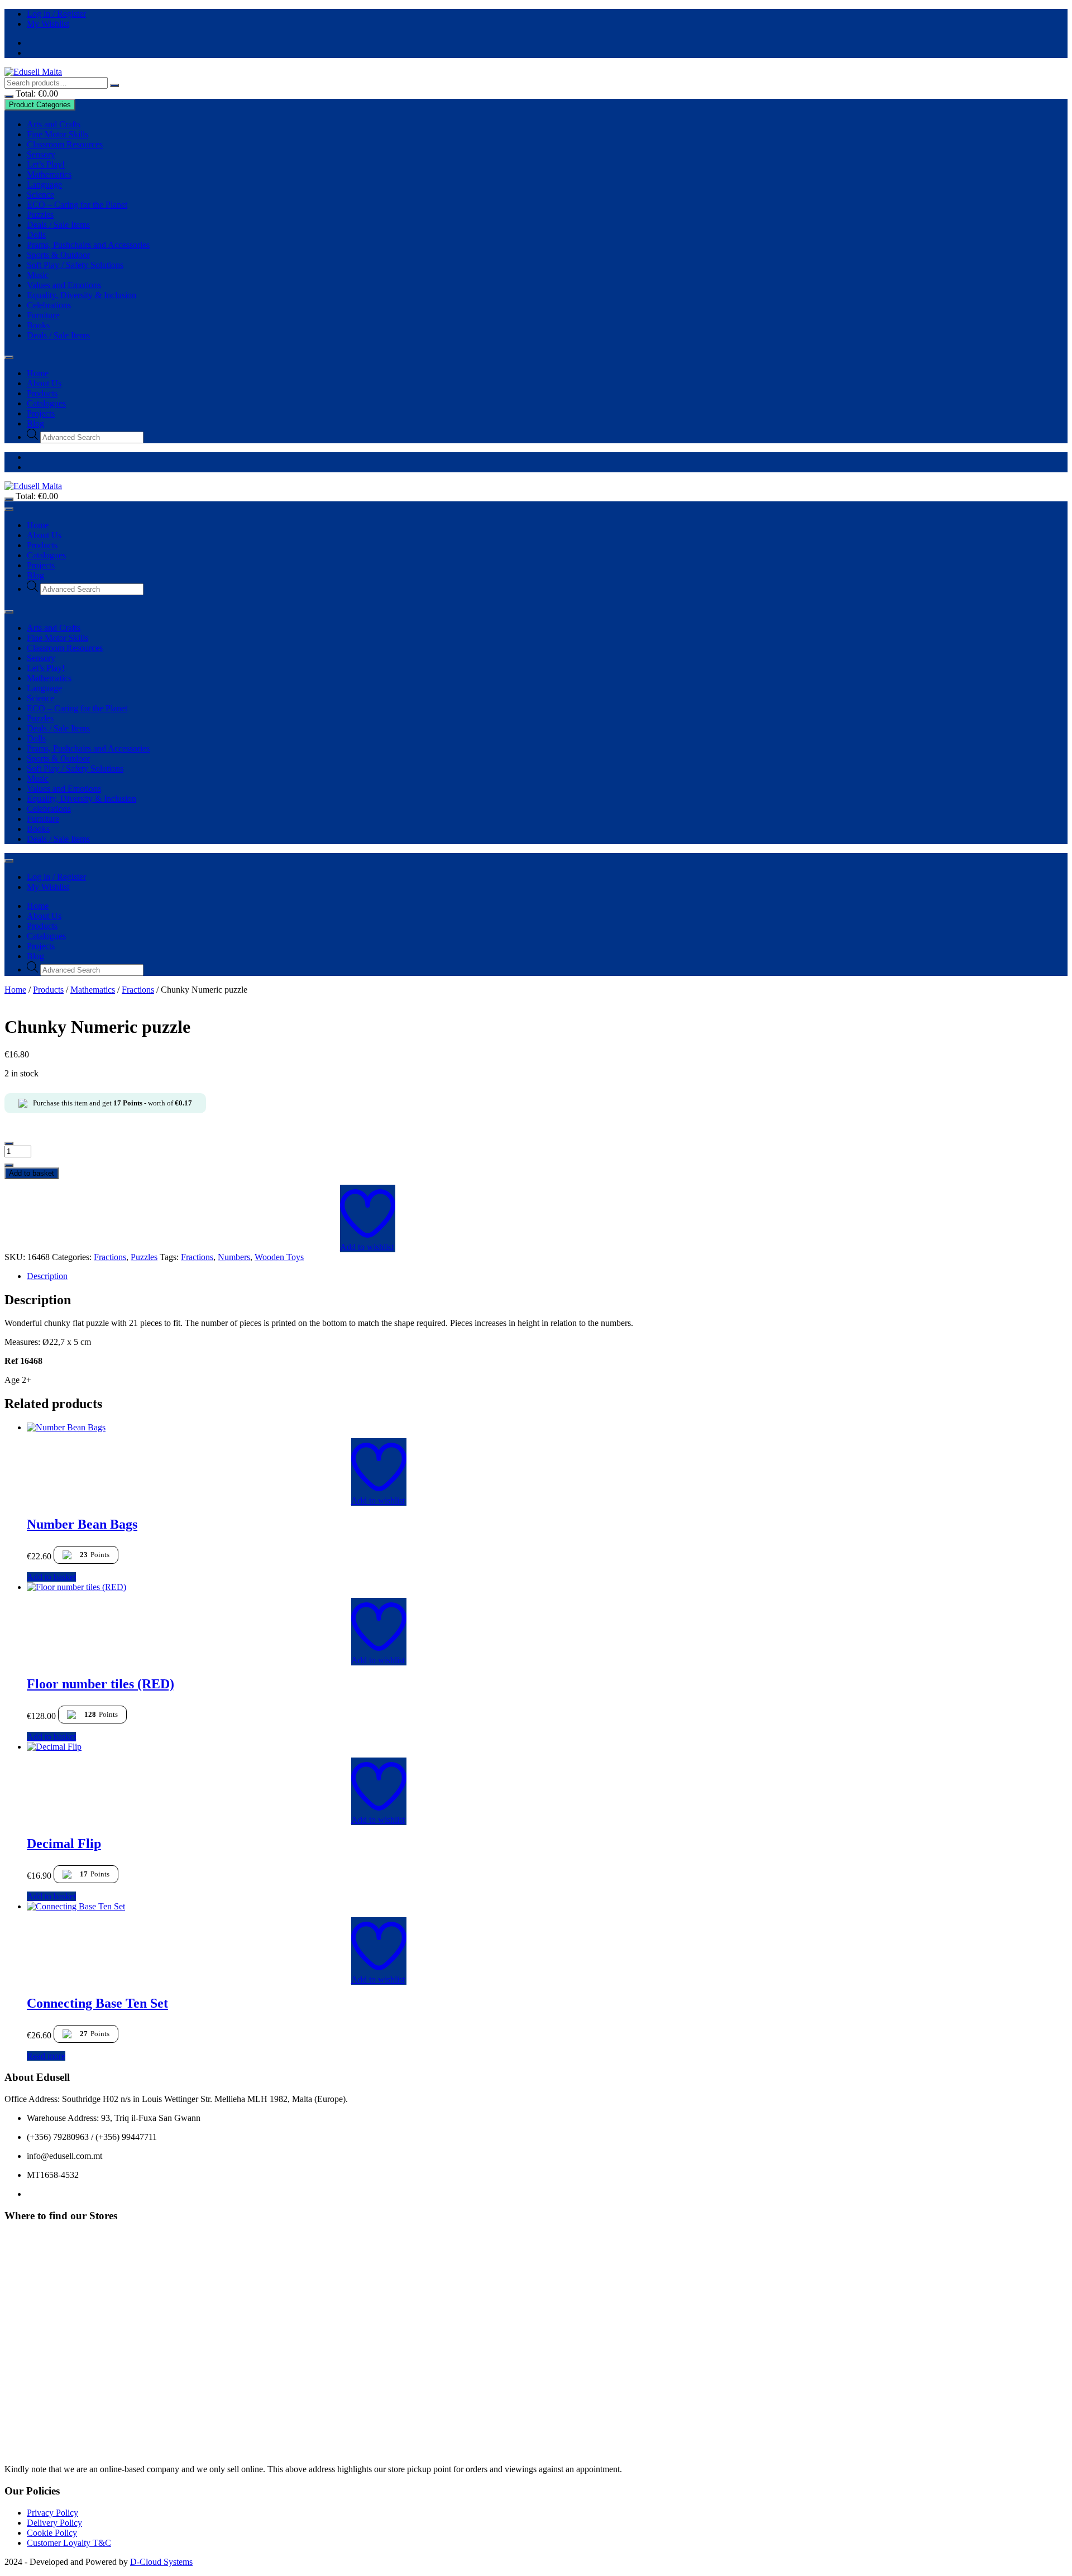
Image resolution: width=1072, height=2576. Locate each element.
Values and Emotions (64, 285)
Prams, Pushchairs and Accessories (88, 245)
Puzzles (40, 215)
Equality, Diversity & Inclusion (82, 295)
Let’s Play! (46, 164)
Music (38, 275)
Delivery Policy (54, 2523)
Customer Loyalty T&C (69, 2543)
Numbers (234, 1257)
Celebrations (49, 305)
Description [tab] (47, 1276)
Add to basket (32, 1173)
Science (40, 195)
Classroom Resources (65, 144)
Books (38, 325)
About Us (44, 383)
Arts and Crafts (54, 124)
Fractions (138, 990)
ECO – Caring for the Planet (77, 205)
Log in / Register (56, 14)
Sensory (41, 154)
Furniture (43, 315)
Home (38, 373)
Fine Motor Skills (58, 134)
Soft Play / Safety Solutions (75, 265)
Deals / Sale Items (58, 225)
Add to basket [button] (51, 1577)
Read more (46, 2056)
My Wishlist (48, 24)
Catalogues (46, 403)
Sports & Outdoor (58, 255)
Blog (35, 423)
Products (42, 393)
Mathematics (49, 174)
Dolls (36, 235)
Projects (41, 413)
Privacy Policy (52, 2513)
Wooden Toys (279, 1257)
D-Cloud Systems (161, 2562)
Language (44, 185)
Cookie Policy (52, 2533)
